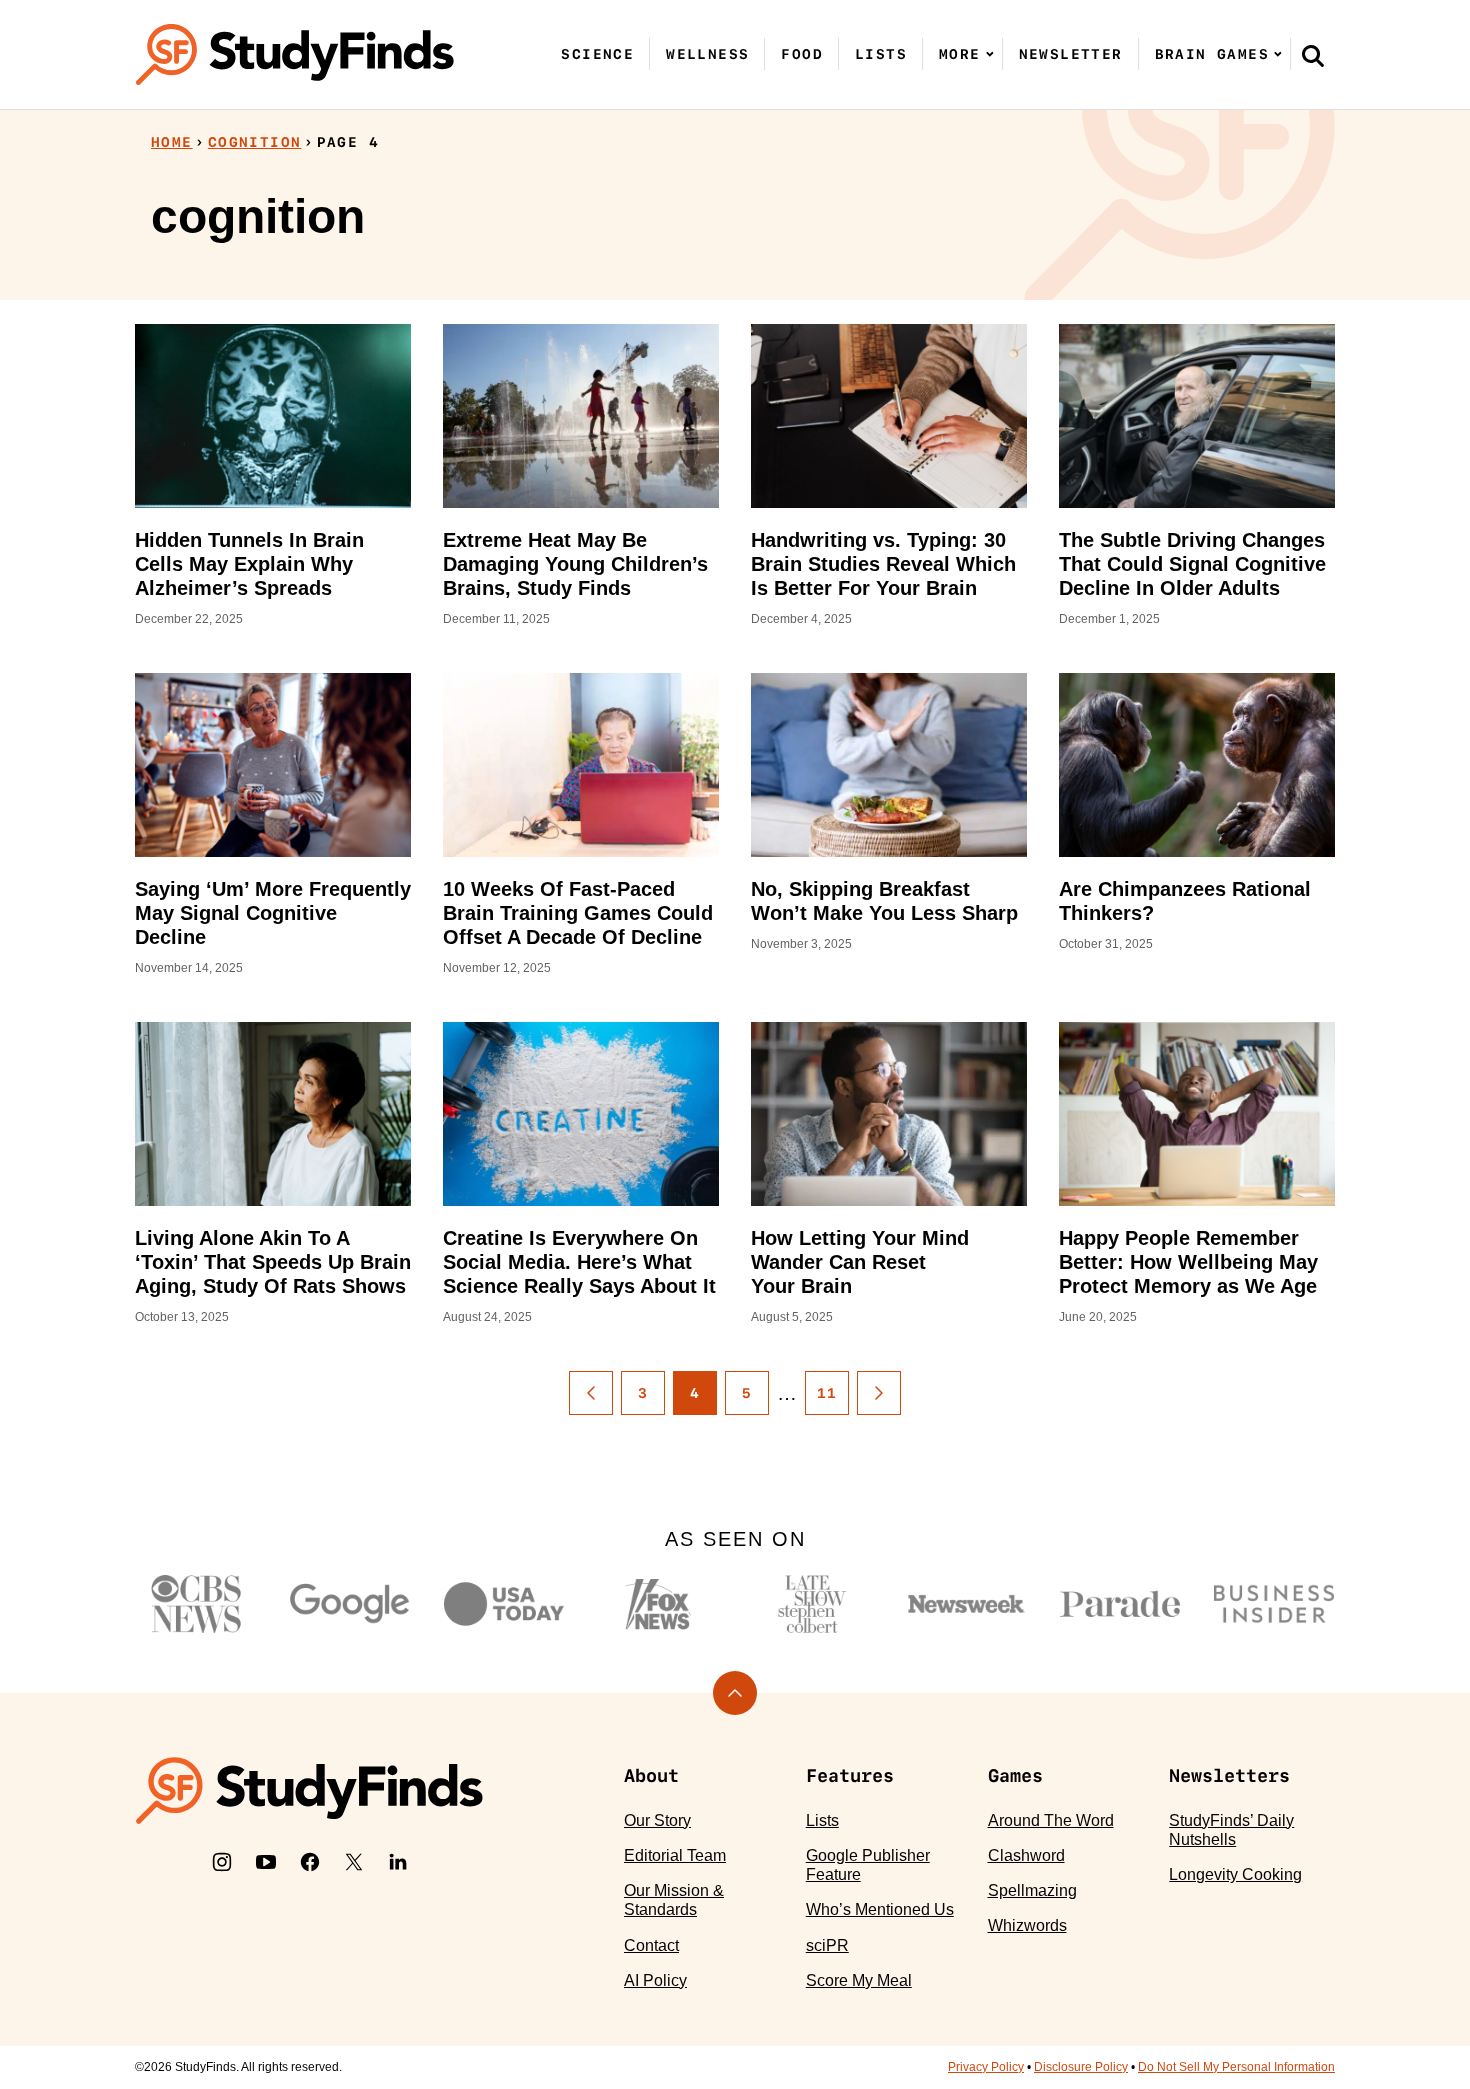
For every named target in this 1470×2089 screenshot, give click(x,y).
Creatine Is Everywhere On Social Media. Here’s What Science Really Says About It (579, 1262)
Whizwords (1027, 1925)
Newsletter (1071, 54)
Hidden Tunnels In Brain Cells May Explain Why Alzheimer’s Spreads (249, 564)
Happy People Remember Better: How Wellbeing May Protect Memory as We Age (1188, 1262)
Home (172, 142)
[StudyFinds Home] (295, 54)
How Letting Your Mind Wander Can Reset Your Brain (860, 1262)
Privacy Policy (986, 2067)
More (960, 54)
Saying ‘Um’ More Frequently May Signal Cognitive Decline (273, 913)
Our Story (657, 1820)
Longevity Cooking (1235, 1874)
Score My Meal (859, 1980)
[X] (354, 1862)
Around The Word (1051, 1820)
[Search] (1313, 55)
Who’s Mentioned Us (880, 1909)
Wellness (707, 54)
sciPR (827, 1945)
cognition (255, 142)
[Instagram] (222, 1862)
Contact (651, 1945)
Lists (881, 54)
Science (597, 54)
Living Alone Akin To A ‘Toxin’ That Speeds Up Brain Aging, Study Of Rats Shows (273, 1262)
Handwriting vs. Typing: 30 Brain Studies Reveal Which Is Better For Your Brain (883, 564)
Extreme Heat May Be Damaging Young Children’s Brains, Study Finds (575, 564)
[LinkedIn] (398, 1862)
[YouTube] (266, 1862)
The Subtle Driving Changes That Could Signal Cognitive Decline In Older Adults (1192, 564)
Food (802, 54)
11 (827, 1393)
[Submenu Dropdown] (990, 54)
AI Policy (655, 1980)
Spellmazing (1032, 1890)
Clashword (1026, 1855)
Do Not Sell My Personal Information (1236, 2067)
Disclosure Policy (1081, 2067)
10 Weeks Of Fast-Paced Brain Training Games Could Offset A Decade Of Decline (578, 913)
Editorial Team (675, 1855)
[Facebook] (310, 1862)
